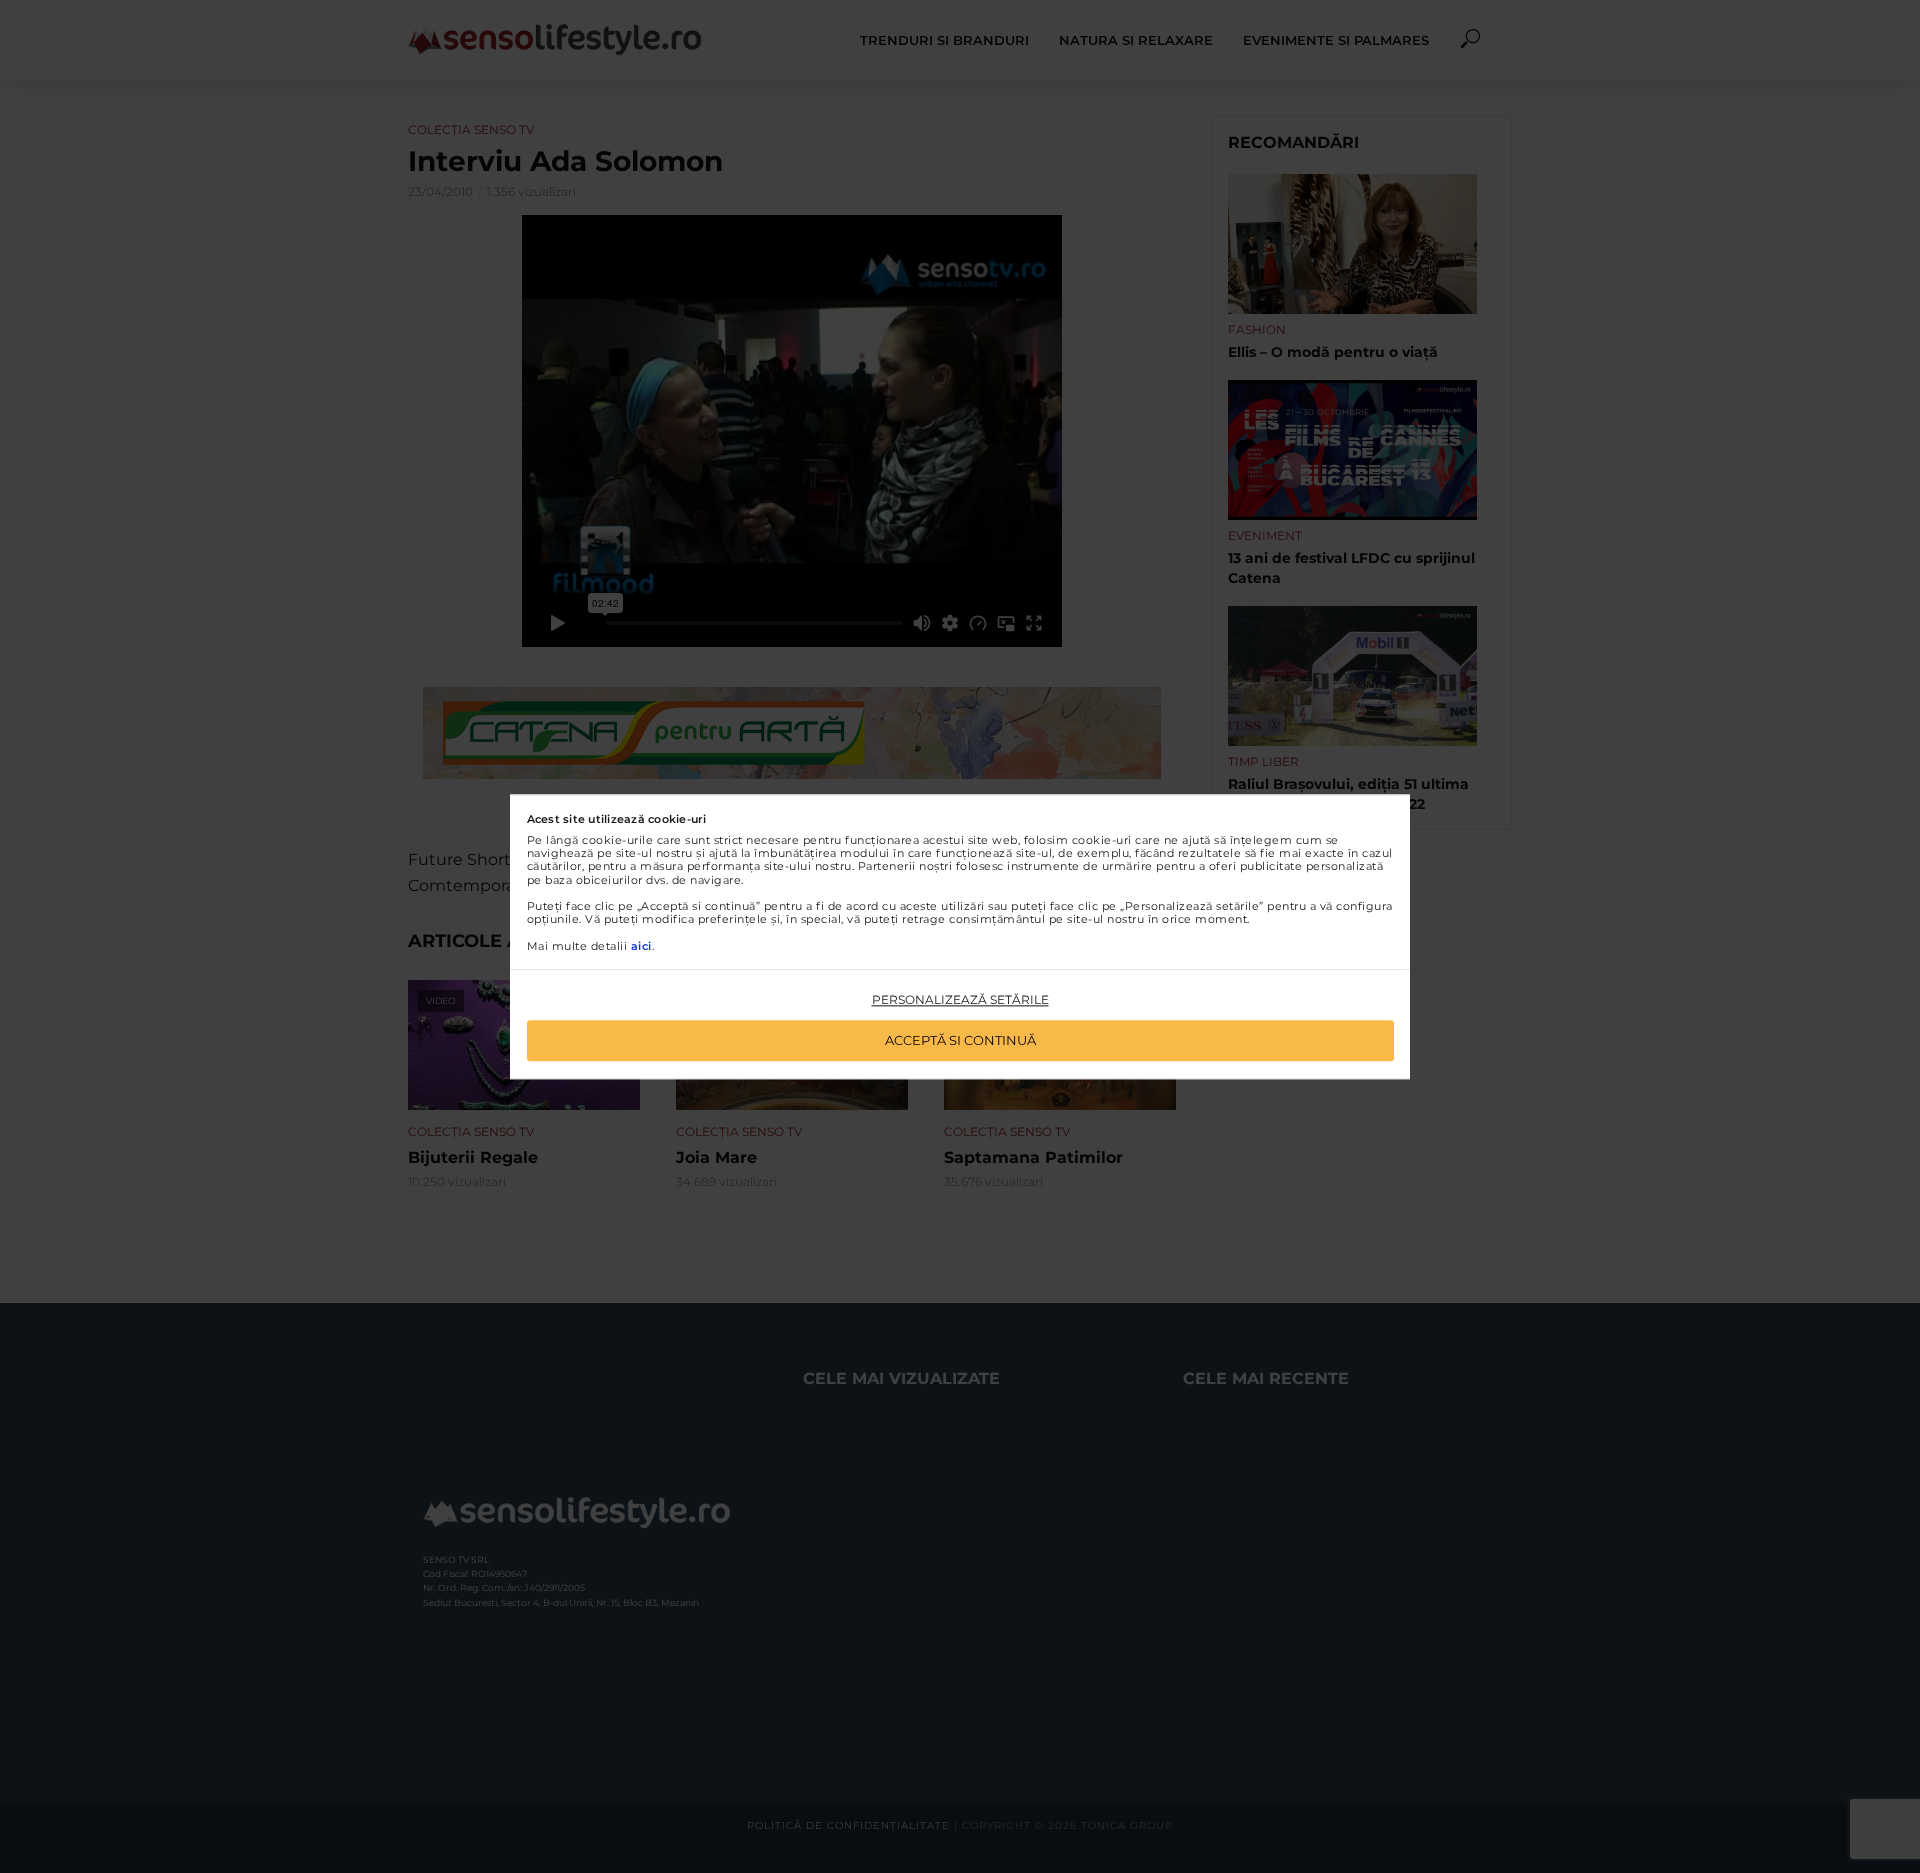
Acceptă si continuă (960, 1040)
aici (641, 946)
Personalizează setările (960, 1000)
